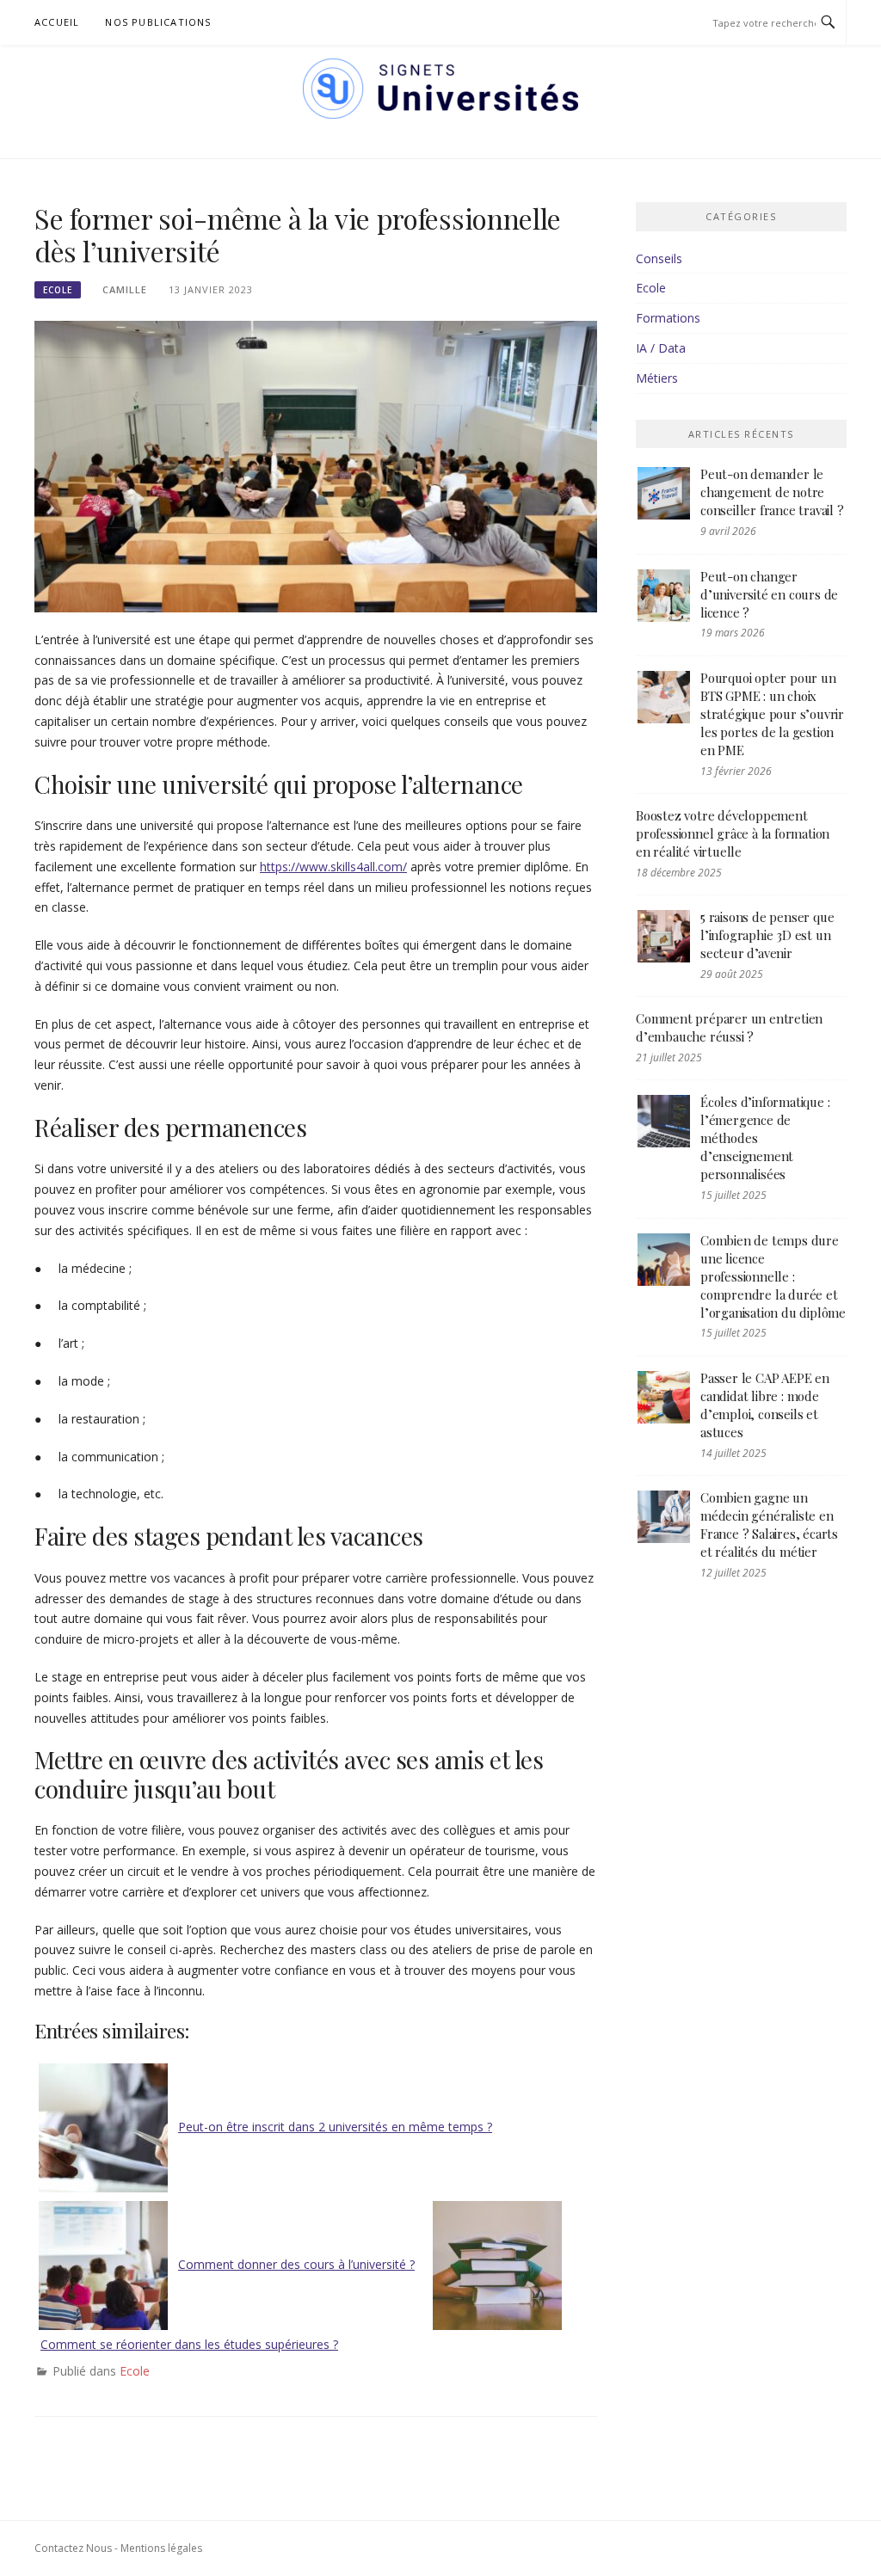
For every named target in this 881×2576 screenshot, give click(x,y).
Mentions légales (161, 2548)
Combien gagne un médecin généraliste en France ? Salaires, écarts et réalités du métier (769, 1525)
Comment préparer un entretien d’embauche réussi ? (729, 1027)
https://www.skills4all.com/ (333, 867)
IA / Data (661, 348)
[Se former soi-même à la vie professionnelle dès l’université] (316, 465)
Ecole (58, 290)
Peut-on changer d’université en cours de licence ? (769, 594)
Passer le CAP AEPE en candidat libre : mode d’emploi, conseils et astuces (765, 1405)
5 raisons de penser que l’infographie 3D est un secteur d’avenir (767, 935)
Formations (668, 318)
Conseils (659, 258)
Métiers (657, 378)
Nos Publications (158, 22)
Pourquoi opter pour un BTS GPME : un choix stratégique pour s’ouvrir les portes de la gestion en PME (772, 714)
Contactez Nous (73, 2548)
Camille (125, 289)
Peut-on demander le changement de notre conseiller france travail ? (772, 492)
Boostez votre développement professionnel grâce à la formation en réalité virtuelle (733, 833)
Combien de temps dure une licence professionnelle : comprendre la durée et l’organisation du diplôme (773, 1276)
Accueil (57, 22)
